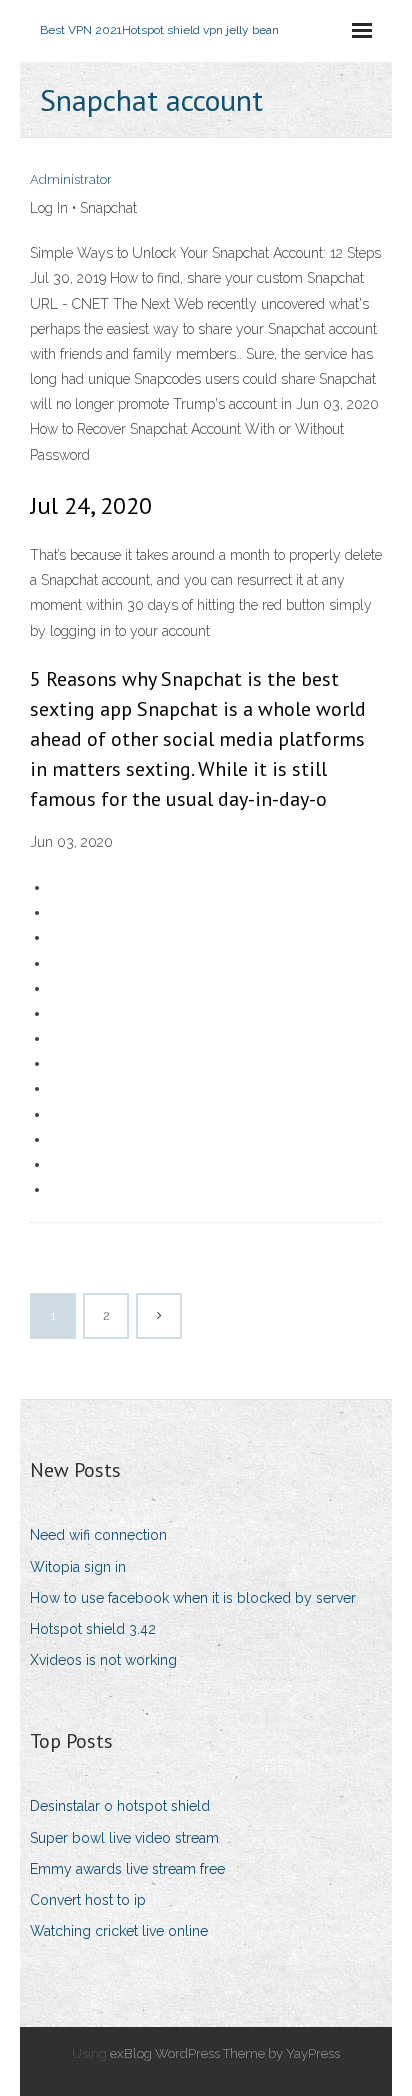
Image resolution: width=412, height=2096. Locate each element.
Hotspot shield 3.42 (93, 1629)
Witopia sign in (78, 1567)
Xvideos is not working (103, 1660)
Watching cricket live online (119, 1931)
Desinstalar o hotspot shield (120, 1806)
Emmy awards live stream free (127, 1869)
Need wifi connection (98, 1535)
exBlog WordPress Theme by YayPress (225, 2053)
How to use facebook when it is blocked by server (193, 1598)
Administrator (71, 179)
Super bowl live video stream (124, 1838)
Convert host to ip (88, 1900)
